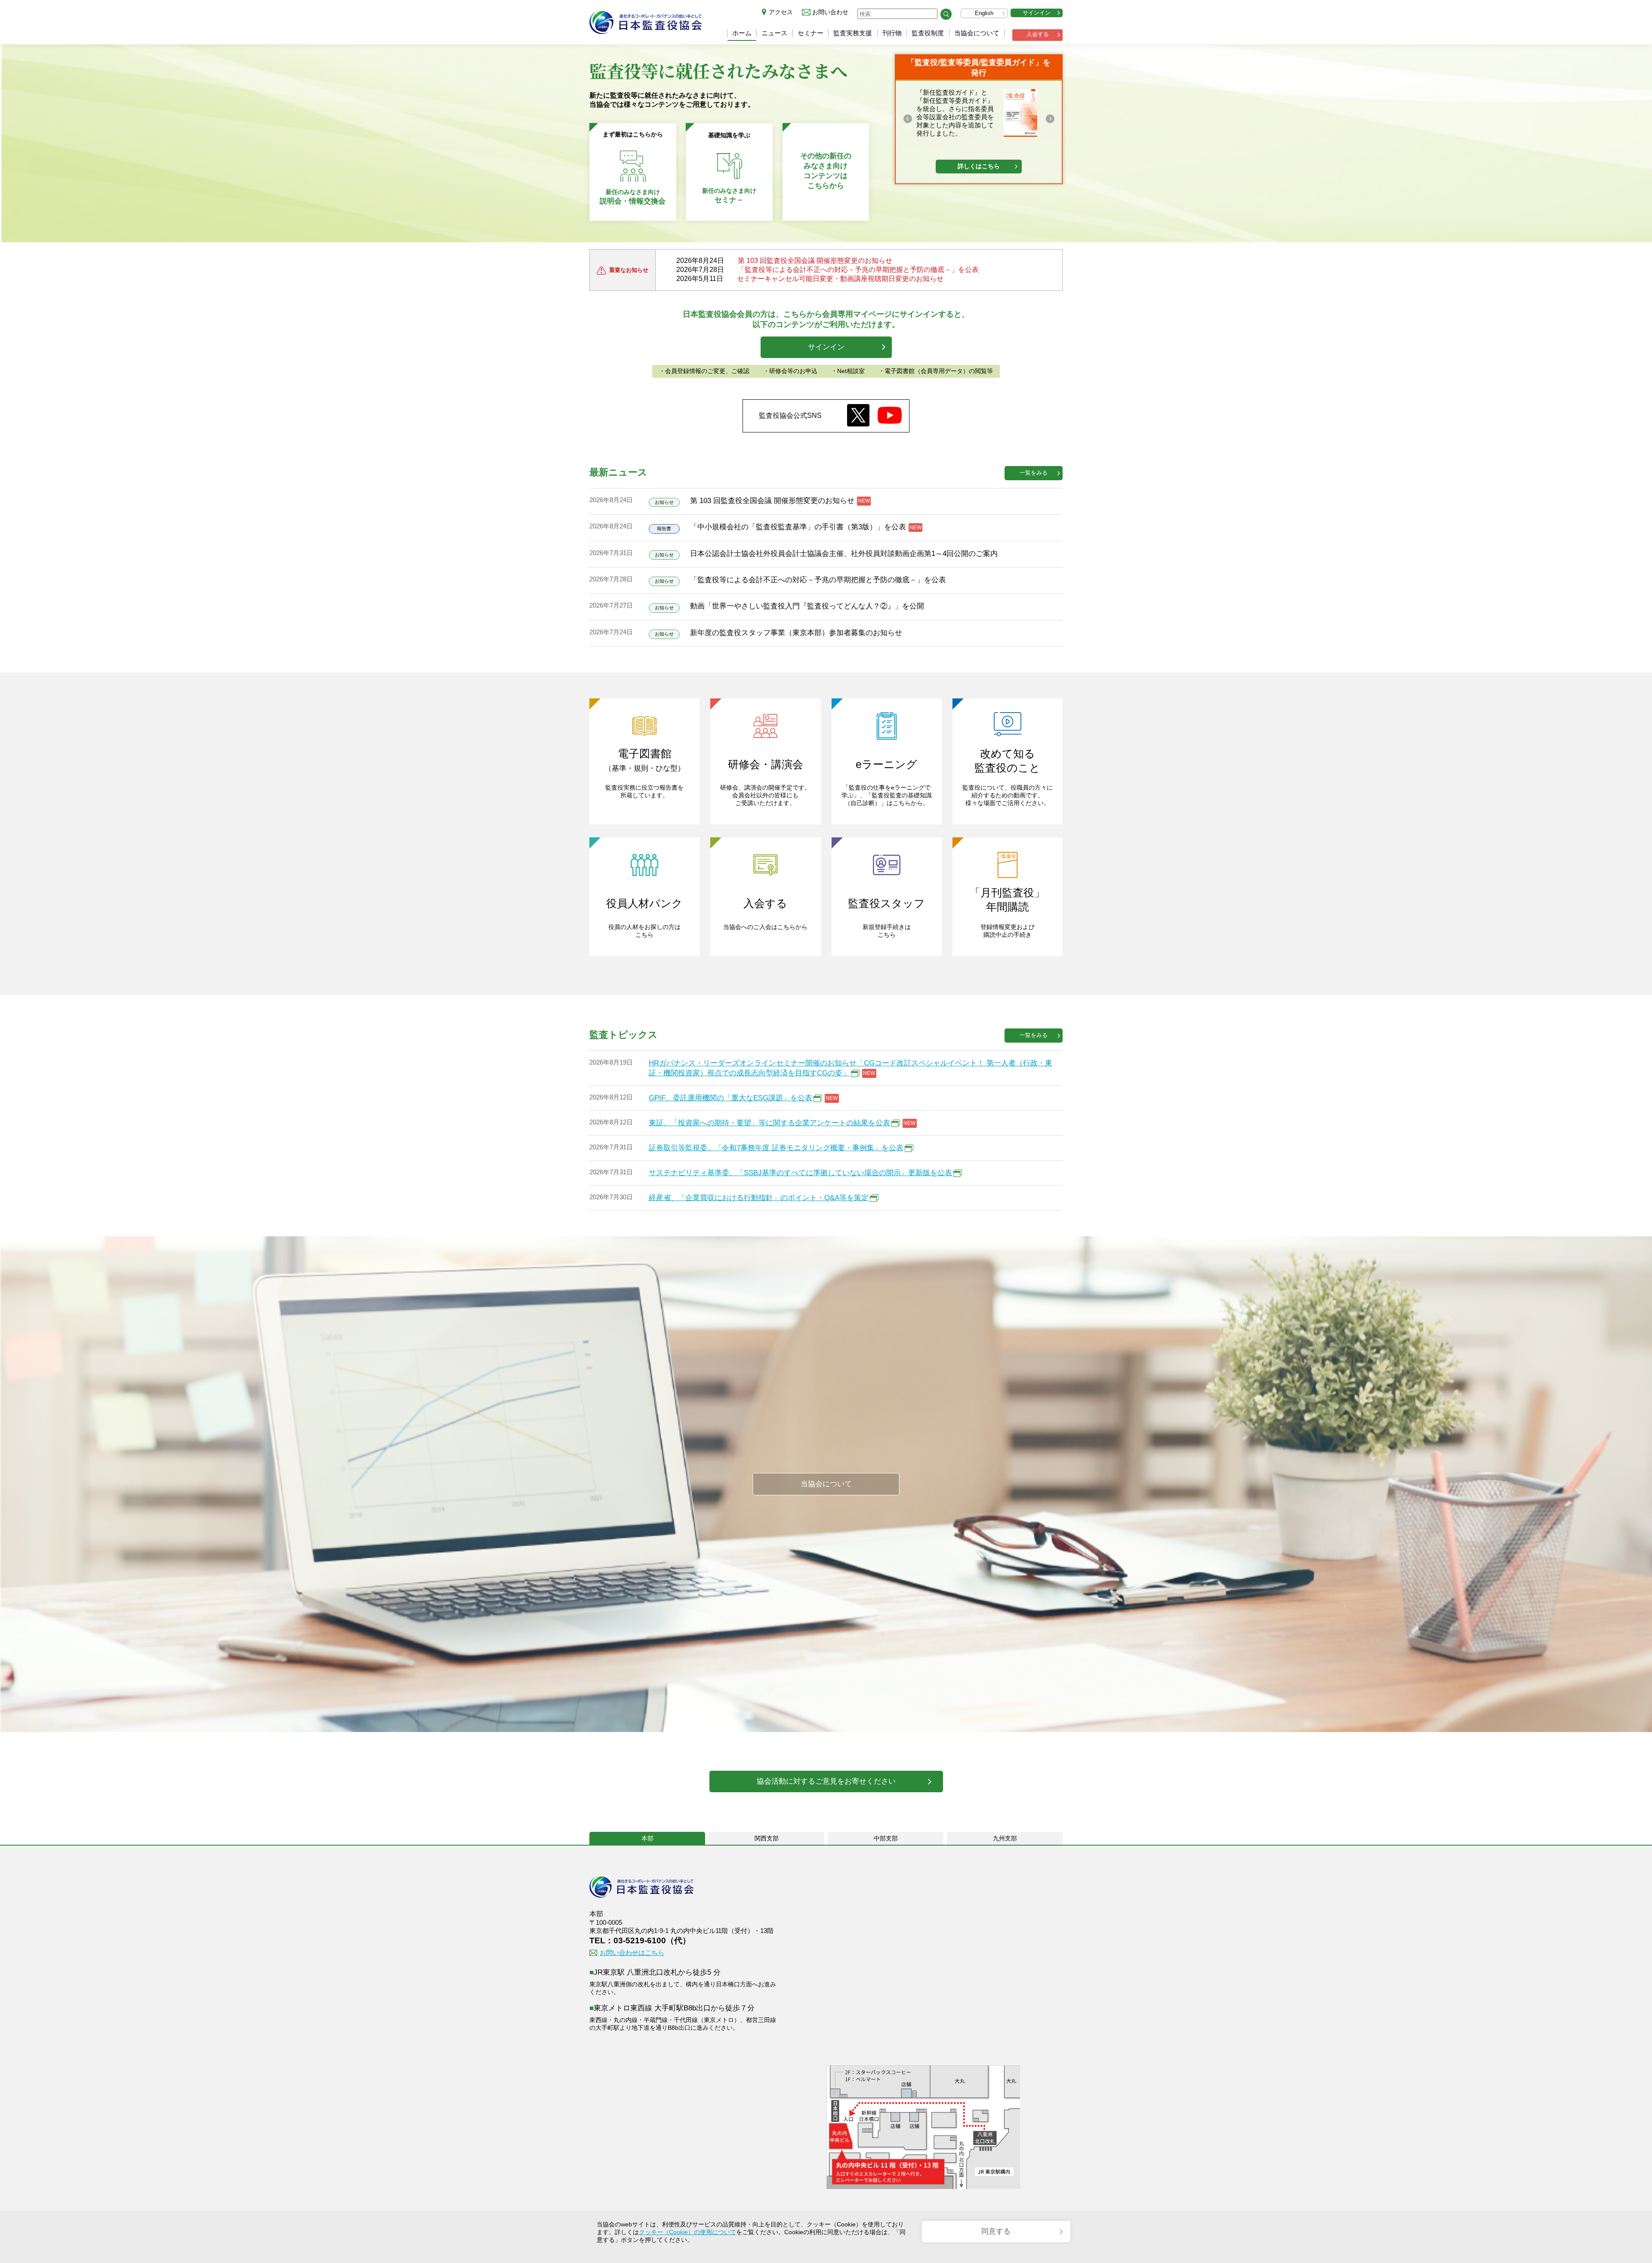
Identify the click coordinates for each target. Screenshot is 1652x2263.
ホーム (742, 33)
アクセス (781, 12)
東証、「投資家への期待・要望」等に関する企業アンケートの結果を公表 (769, 1123)
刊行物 (892, 33)
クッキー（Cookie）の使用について (687, 2232)
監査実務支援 (853, 33)
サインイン (1037, 13)
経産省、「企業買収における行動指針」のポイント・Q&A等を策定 (759, 1198)
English (984, 13)
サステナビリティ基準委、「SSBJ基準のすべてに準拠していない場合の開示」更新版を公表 (800, 1173)
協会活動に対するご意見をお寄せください (826, 1781)
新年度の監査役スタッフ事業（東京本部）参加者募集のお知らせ (796, 633)
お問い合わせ (830, 12)
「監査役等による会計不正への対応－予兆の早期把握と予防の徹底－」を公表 (858, 270)
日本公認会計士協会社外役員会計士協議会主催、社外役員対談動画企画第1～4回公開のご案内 (844, 554)
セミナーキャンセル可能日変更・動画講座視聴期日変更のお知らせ (840, 279)
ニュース (774, 33)
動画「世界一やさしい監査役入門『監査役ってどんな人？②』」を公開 (807, 606)
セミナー (811, 33)
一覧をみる (1034, 473)
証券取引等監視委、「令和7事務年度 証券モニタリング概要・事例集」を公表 (776, 1148)
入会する (1038, 34)
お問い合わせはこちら (632, 1953)
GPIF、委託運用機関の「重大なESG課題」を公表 (730, 1098)
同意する (996, 2231)
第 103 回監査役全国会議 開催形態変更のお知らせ (815, 261)
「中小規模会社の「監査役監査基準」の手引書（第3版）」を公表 (798, 527)
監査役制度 (928, 33)
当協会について (977, 33)
